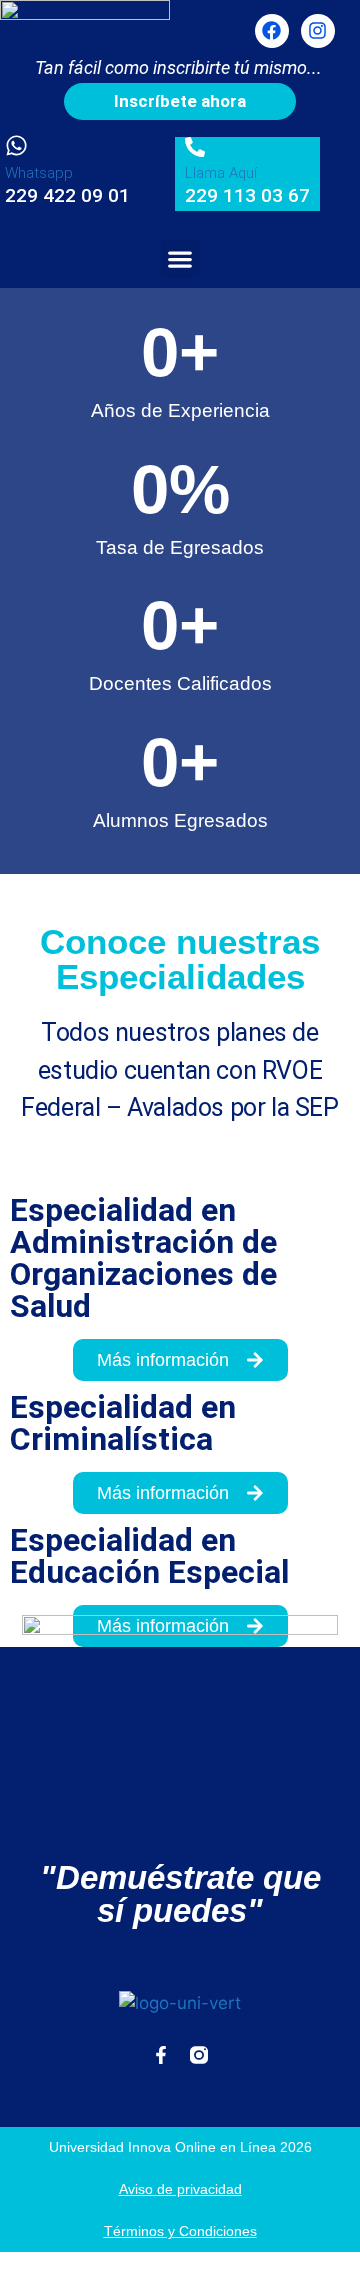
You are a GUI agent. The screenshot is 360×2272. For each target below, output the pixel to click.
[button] (180, 258)
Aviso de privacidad (180, 2189)
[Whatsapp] (16, 145)
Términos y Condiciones (180, 2231)
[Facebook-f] (161, 2055)
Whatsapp (39, 173)
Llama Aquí (221, 173)
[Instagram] (318, 31)
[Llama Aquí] (195, 147)
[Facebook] (272, 31)
